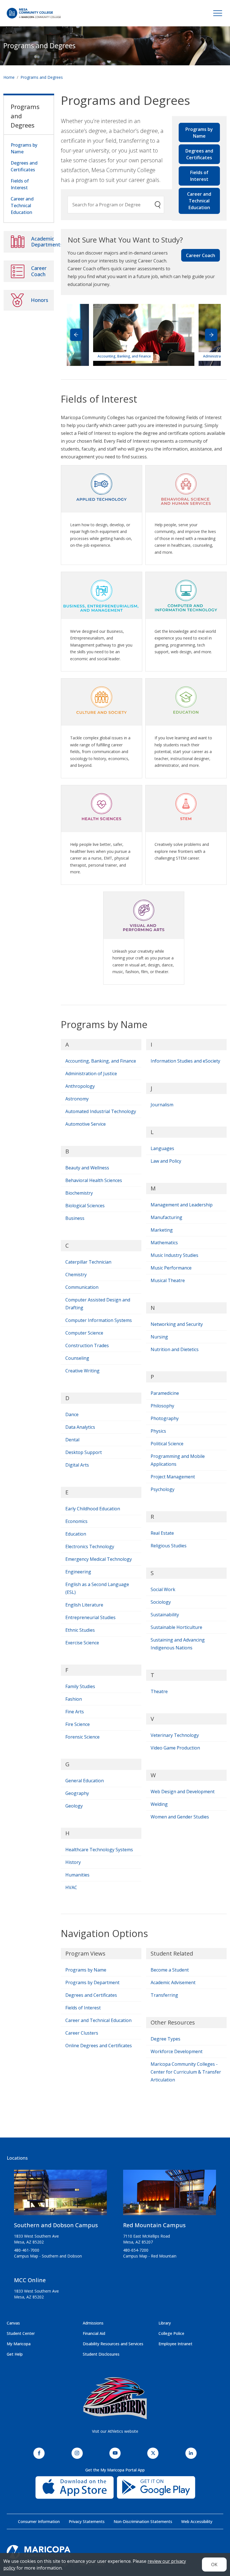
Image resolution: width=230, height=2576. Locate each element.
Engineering (78, 1572)
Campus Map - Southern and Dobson (48, 2256)
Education (76, 1534)
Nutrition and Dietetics (175, 1349)
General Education (85, 1781)
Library (165, 2323)
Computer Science (84, 1333)
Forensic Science (82, 1737)
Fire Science (78, 1724)
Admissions (93, 2323)
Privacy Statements (87, 2521)
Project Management (173, 1477)
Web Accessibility (197, 2521)
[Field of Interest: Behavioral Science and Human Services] (186, 487)
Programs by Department (92, 1982)
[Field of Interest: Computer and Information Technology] (186, 594)
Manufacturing (166, 1217)
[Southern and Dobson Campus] (60, 2195)
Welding (159, 1804)
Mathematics (164, 1243)
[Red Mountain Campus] (170, 2195)
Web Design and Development (183, 1792)
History (73, 1862)
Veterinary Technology (175, 1735)
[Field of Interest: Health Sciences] (102, 807)
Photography (165, 1418)
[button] (211, 335)
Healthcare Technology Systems (99, 1850)
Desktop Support (84, 1452)
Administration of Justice (91, 1074)
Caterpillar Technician (88, 1262)
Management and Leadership (182, 1205)
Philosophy (162, 1406)
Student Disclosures (101, 2354)
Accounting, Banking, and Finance (101, 1061)
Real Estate (162, 1533)
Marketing (162, 1230)
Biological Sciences (85, 1206)
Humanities (77, 1875)
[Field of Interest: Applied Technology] (102, 487)
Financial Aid (94, 2333)
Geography (77, 1793)
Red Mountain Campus (154, 2225)
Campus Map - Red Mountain (150, 2256)
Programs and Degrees (39, 46)
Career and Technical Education (199, 201)
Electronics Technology (90, 1546)
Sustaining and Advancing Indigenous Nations (178, 1644)
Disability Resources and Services (113, 2344)
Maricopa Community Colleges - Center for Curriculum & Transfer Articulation (186, 2072)
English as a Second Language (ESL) (97, 1588)
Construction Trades (87, 1345)
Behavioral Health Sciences (94, 1180)
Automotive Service (86, 1124)
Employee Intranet (175, 2344)
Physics (158, 1431)
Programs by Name (199, 133)
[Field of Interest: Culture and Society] (102, 700)
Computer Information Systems (99, 1320)
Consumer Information (39, 2521)
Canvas (13, 2323)
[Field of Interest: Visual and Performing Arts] (144, 913)
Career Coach (201, 255)
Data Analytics (80, 1427)
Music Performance (171, 1268)
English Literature (84, 1605)
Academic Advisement (173, 1982)
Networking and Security (177, 1324)
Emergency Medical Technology (99, 1559)
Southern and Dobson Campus (56, 2225)
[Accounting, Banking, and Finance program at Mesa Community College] (144, 334)
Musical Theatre (168, 1280)
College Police (171, 2333)
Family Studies (80, 1686)
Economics (76, 1521)
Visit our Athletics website (115, 2431)
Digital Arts (77, 1465)
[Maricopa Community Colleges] (115, 2552)
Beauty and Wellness (87, 1168)
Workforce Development (177, 2051)
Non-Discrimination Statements (143, 2521)
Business (75, 1218)
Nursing (159, 1337)
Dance (72, 1414)
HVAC (71, 1887)
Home (9, 77)
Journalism (162, 1105)
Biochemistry (79, 1193)
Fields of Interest (199, 176)
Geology (74, 1806)
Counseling (77, 1358)
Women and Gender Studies (180, 1817)
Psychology (163, 1489)
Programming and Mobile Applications (178, 1460)
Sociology (161, 1602)
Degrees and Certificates (199, 154)
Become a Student (170, 1970)
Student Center (21, 2333)
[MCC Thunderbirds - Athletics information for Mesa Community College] (115, 2398)
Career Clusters (82, 2033)
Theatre (159, 1691)
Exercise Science (82, 1643)
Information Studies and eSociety (185, 1061)
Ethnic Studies (80, 1630)
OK (214, 2565)
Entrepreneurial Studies (90, 1617)
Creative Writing (82, 1371)
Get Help (15, 2354)
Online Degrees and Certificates (99, 2046)
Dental (72, 1440)
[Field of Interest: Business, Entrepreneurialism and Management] (102, 594)
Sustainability (165, 1615)
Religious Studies (169, 1546)
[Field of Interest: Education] (186, 700)
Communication (82, 1287)
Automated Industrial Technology (101, 1111)
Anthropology (80, 1086)
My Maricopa (19, 2344)
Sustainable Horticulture (176, 1627)
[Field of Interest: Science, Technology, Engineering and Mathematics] (186, 807)
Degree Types (165, 2039)
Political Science (167, 1444)
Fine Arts (75, 1712)
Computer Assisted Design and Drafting (98, 1304)
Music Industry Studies (174, 1255)
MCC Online (30, 2280)
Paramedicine (165, 1393)
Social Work (163, 1589)
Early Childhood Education (93, 1509)
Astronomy (77, 1099)
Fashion (74, 1699)
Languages (162, 1148)
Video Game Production (175, 1748)
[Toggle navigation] (218, 13)
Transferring (164, 1995)
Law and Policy (166, 1161)
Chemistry (76, 1275)
